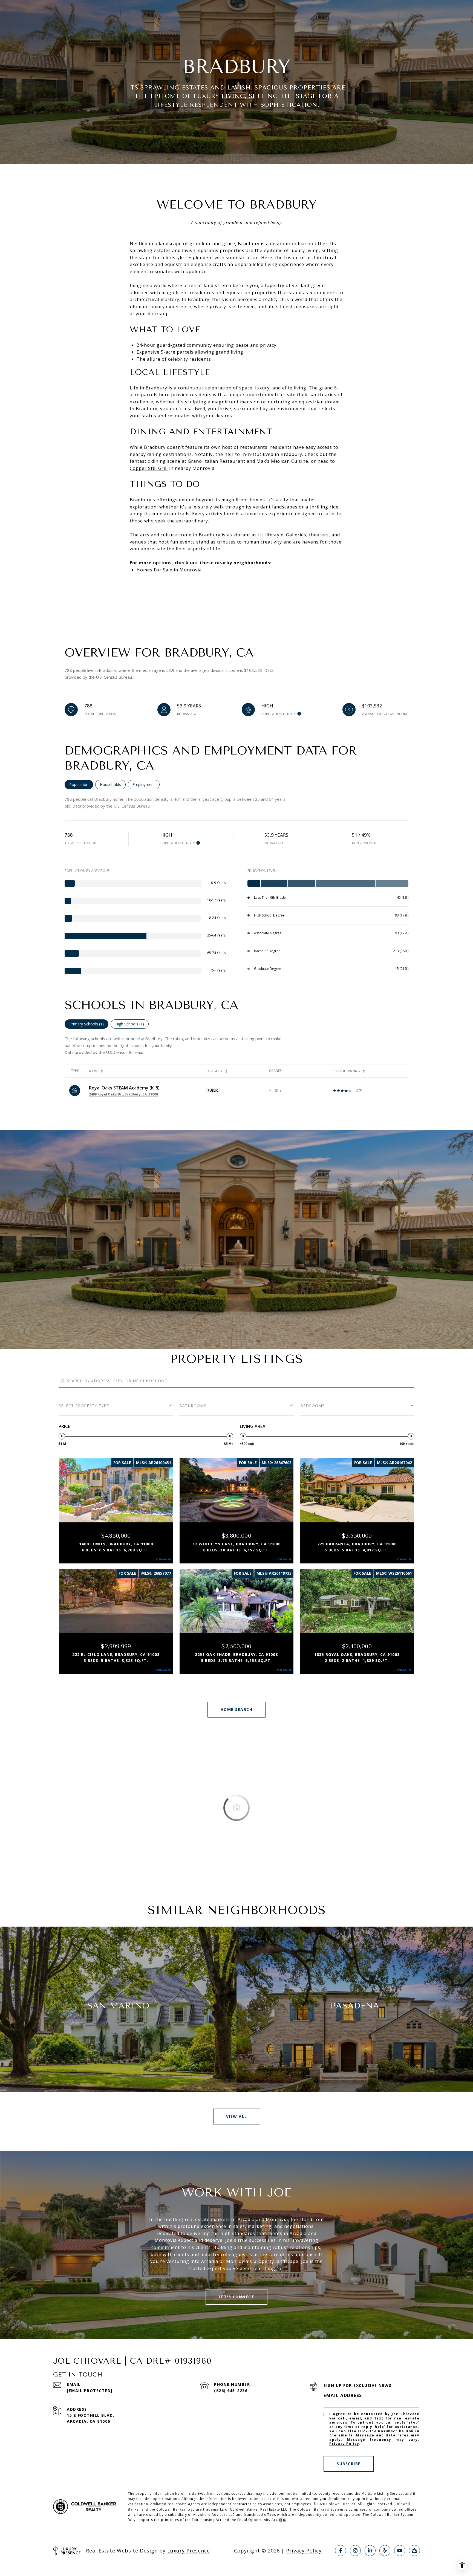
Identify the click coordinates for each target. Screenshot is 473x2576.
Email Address (343, 2395)
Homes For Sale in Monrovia (169, 570)
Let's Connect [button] (237, 2297)
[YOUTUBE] (400, 2551)
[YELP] (385, 2551)
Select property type (84, 1406)
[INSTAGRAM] (355, 2551)
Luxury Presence (189, 2551)
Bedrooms (312, 1406)
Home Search (237, 1709)
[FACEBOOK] (341, 2551)
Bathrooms (193, 1406)
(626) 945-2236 (231, 2391)
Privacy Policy (344, 2444)
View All (237, 2116)
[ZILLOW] (414, 2551)
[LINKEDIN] (370, 2551)
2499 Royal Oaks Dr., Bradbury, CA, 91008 (123, 1094)
